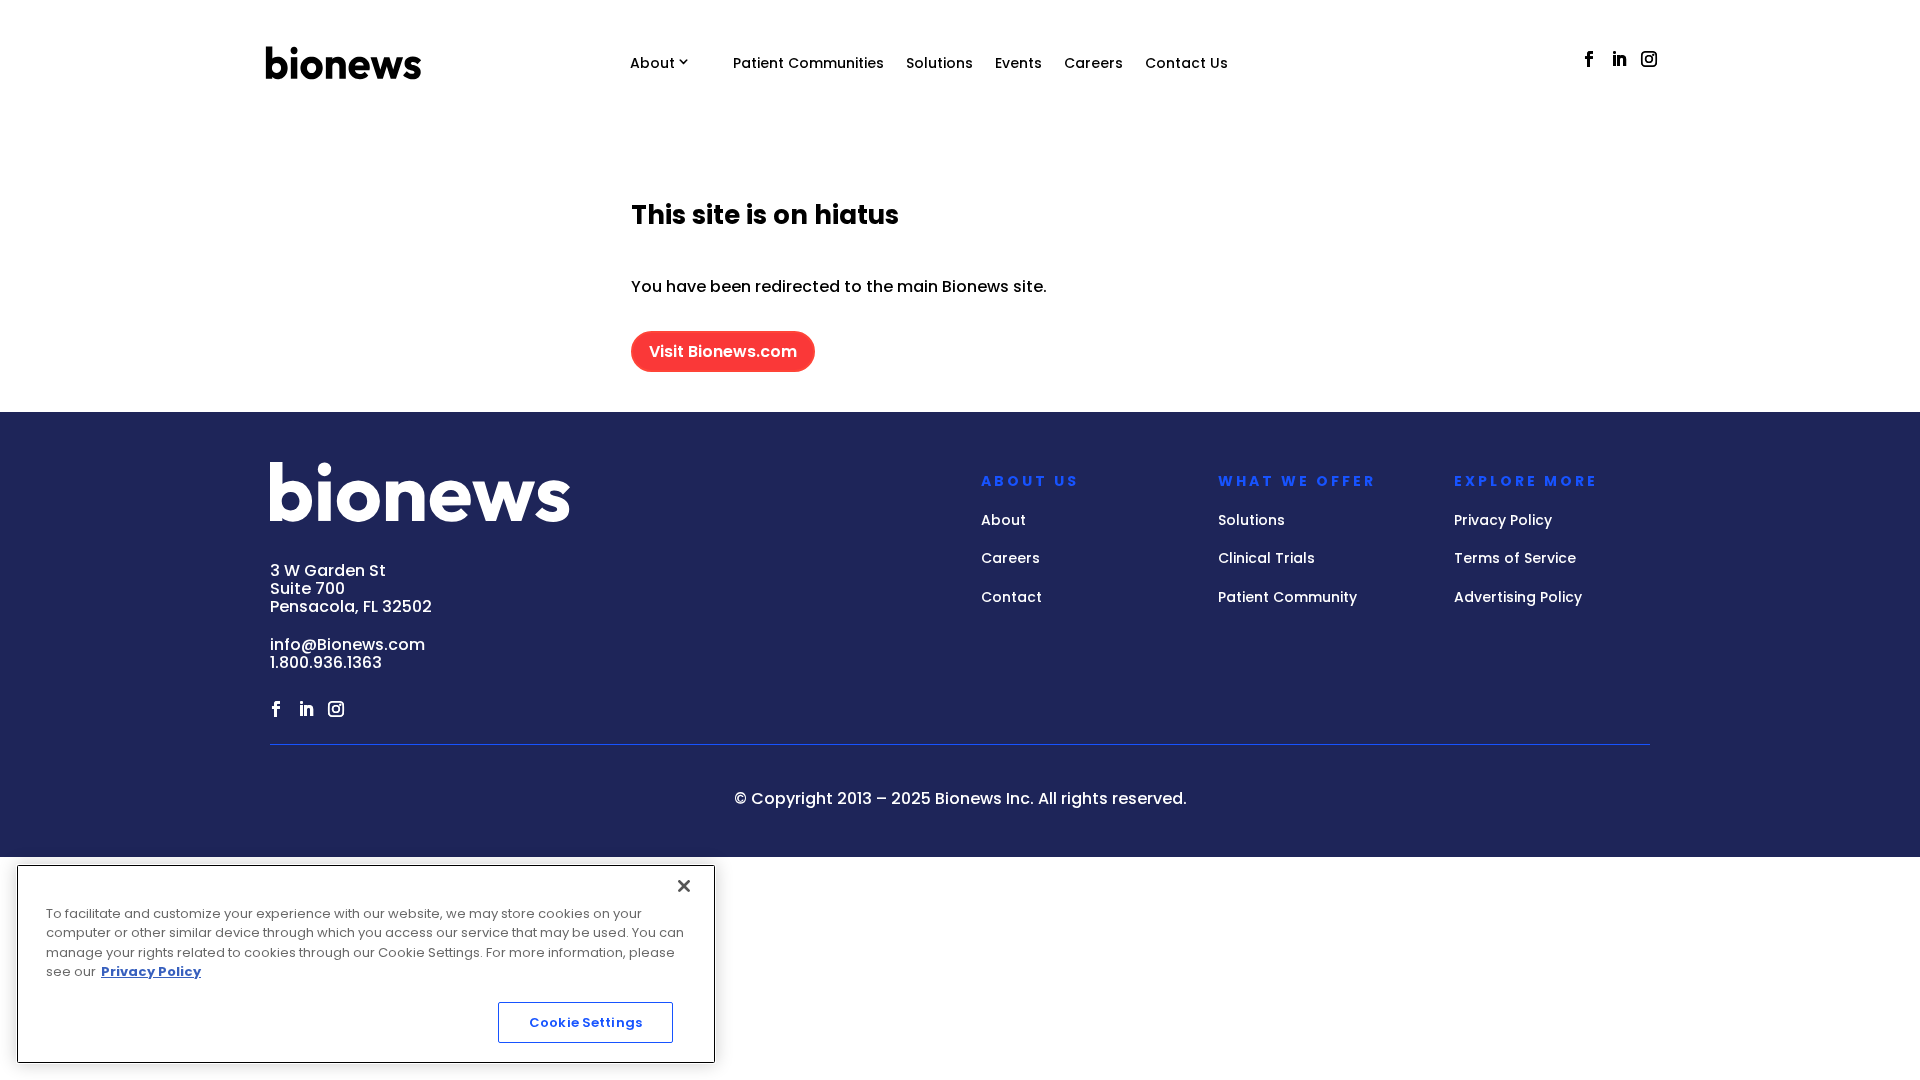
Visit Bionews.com (723, 351)
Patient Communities (808, 63)
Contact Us (1186, 63)
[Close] (684, 886)
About (652, 63)
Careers (1093, 63)
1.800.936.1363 (326, 662)
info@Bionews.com (347, 644)
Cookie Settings (585, 1022)
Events (1018, 63)
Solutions (939, 63)
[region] (366, 964)
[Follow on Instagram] (1649, 59)
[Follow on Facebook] (1589, 59)
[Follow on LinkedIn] (1619, 59)
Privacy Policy (151, 972)
